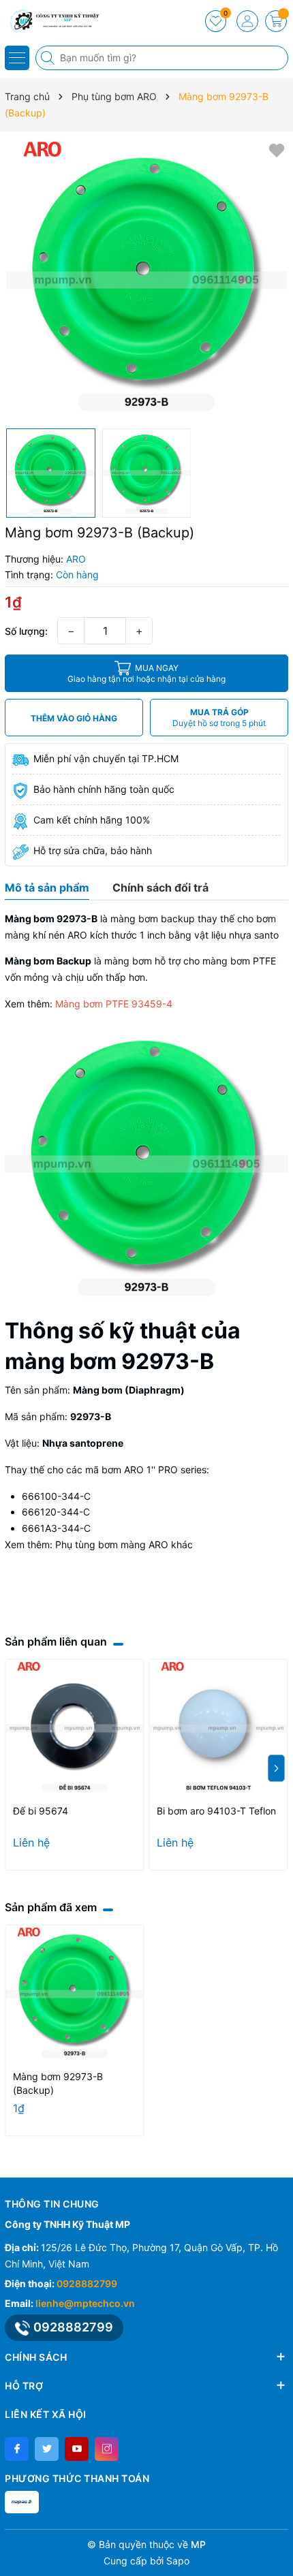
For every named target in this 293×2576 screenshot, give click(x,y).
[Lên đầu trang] (278, 2544)
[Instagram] (107, 2449)
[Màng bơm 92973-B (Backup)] (75, 1994)
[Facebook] (17, 2449)
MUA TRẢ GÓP (219, 718)
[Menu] (17, 58)
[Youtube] (77, 2449)
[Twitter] (47, 2449)
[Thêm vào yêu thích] (277, 150)
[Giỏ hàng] (276, 21)
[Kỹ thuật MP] (51, 20)
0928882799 (87, 2283)
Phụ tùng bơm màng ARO (112, 1544)
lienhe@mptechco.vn (85, 2303)
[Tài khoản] (247, 21)
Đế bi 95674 (41, 1811)
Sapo (178, 2561)
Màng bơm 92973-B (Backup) (58, 2083)
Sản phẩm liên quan (56, 1642)
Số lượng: (26, 631)
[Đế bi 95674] (75, 1728)
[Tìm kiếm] (49, 58)
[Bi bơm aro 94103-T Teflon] (218, 1728)
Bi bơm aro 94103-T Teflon (216, 1811)
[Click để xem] (146, 280)
